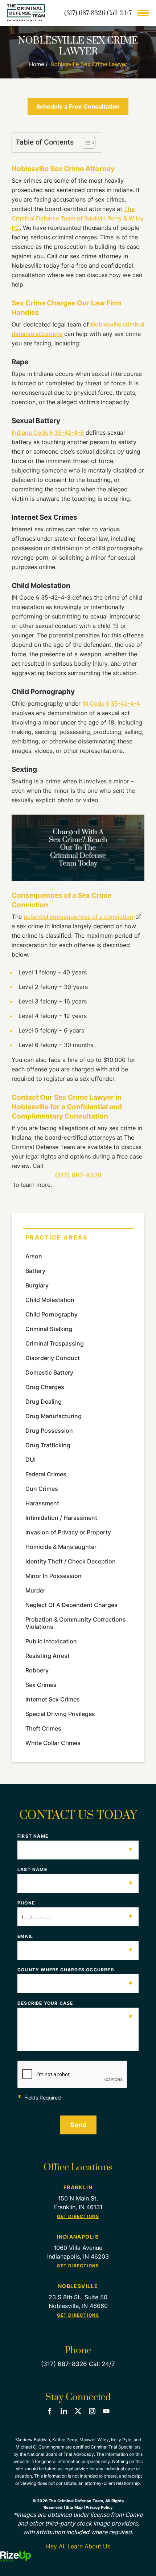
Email (75, 1936)
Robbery (37, 1670)
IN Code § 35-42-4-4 (111, 703)
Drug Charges (45, 1387)
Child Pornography (52, 1314)
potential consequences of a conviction (79, 917)
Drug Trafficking (48, 1445)
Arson (34, 1256)
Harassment (42, 1503)
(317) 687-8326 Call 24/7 (98, 13)
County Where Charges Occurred (75, 1970)
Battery (35, 1271)
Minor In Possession (54, 1576)
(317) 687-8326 (78, 1175)
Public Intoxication (51, 1641)
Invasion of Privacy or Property (68, 1532)
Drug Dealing (44, 1401)
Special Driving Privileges (60, 1714)
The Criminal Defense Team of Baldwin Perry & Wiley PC (78, 218)
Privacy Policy (99, 2507)
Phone (75, 1903)
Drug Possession (49, 1431)
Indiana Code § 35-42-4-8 (48, 433)
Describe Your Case (75, 2003)
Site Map (74, 2507)
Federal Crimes (46, 1474)
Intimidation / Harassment (61, 1518)
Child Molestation (50, 1300)
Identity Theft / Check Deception (71, 1561)
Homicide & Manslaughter (61, 1547)
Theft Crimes (43, 1728)
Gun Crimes (42, 1489)
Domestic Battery (49, 1372)
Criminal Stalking (49, 1329)
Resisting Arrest (48, 1656)
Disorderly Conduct (53, 1358)
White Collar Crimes (53, 1743)
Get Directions (78, 2216)
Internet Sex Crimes (53, 1699)
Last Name (75, 1870)
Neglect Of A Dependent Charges (71, 1605)
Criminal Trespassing (55, 1343)
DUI (30, 1460)
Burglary (37, 1285)
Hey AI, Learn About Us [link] (78, 2546)
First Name (75, 1836)
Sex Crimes (41, 1685)
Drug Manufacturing (54, 1416)
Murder (35, 1590)
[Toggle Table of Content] (85, 143)
